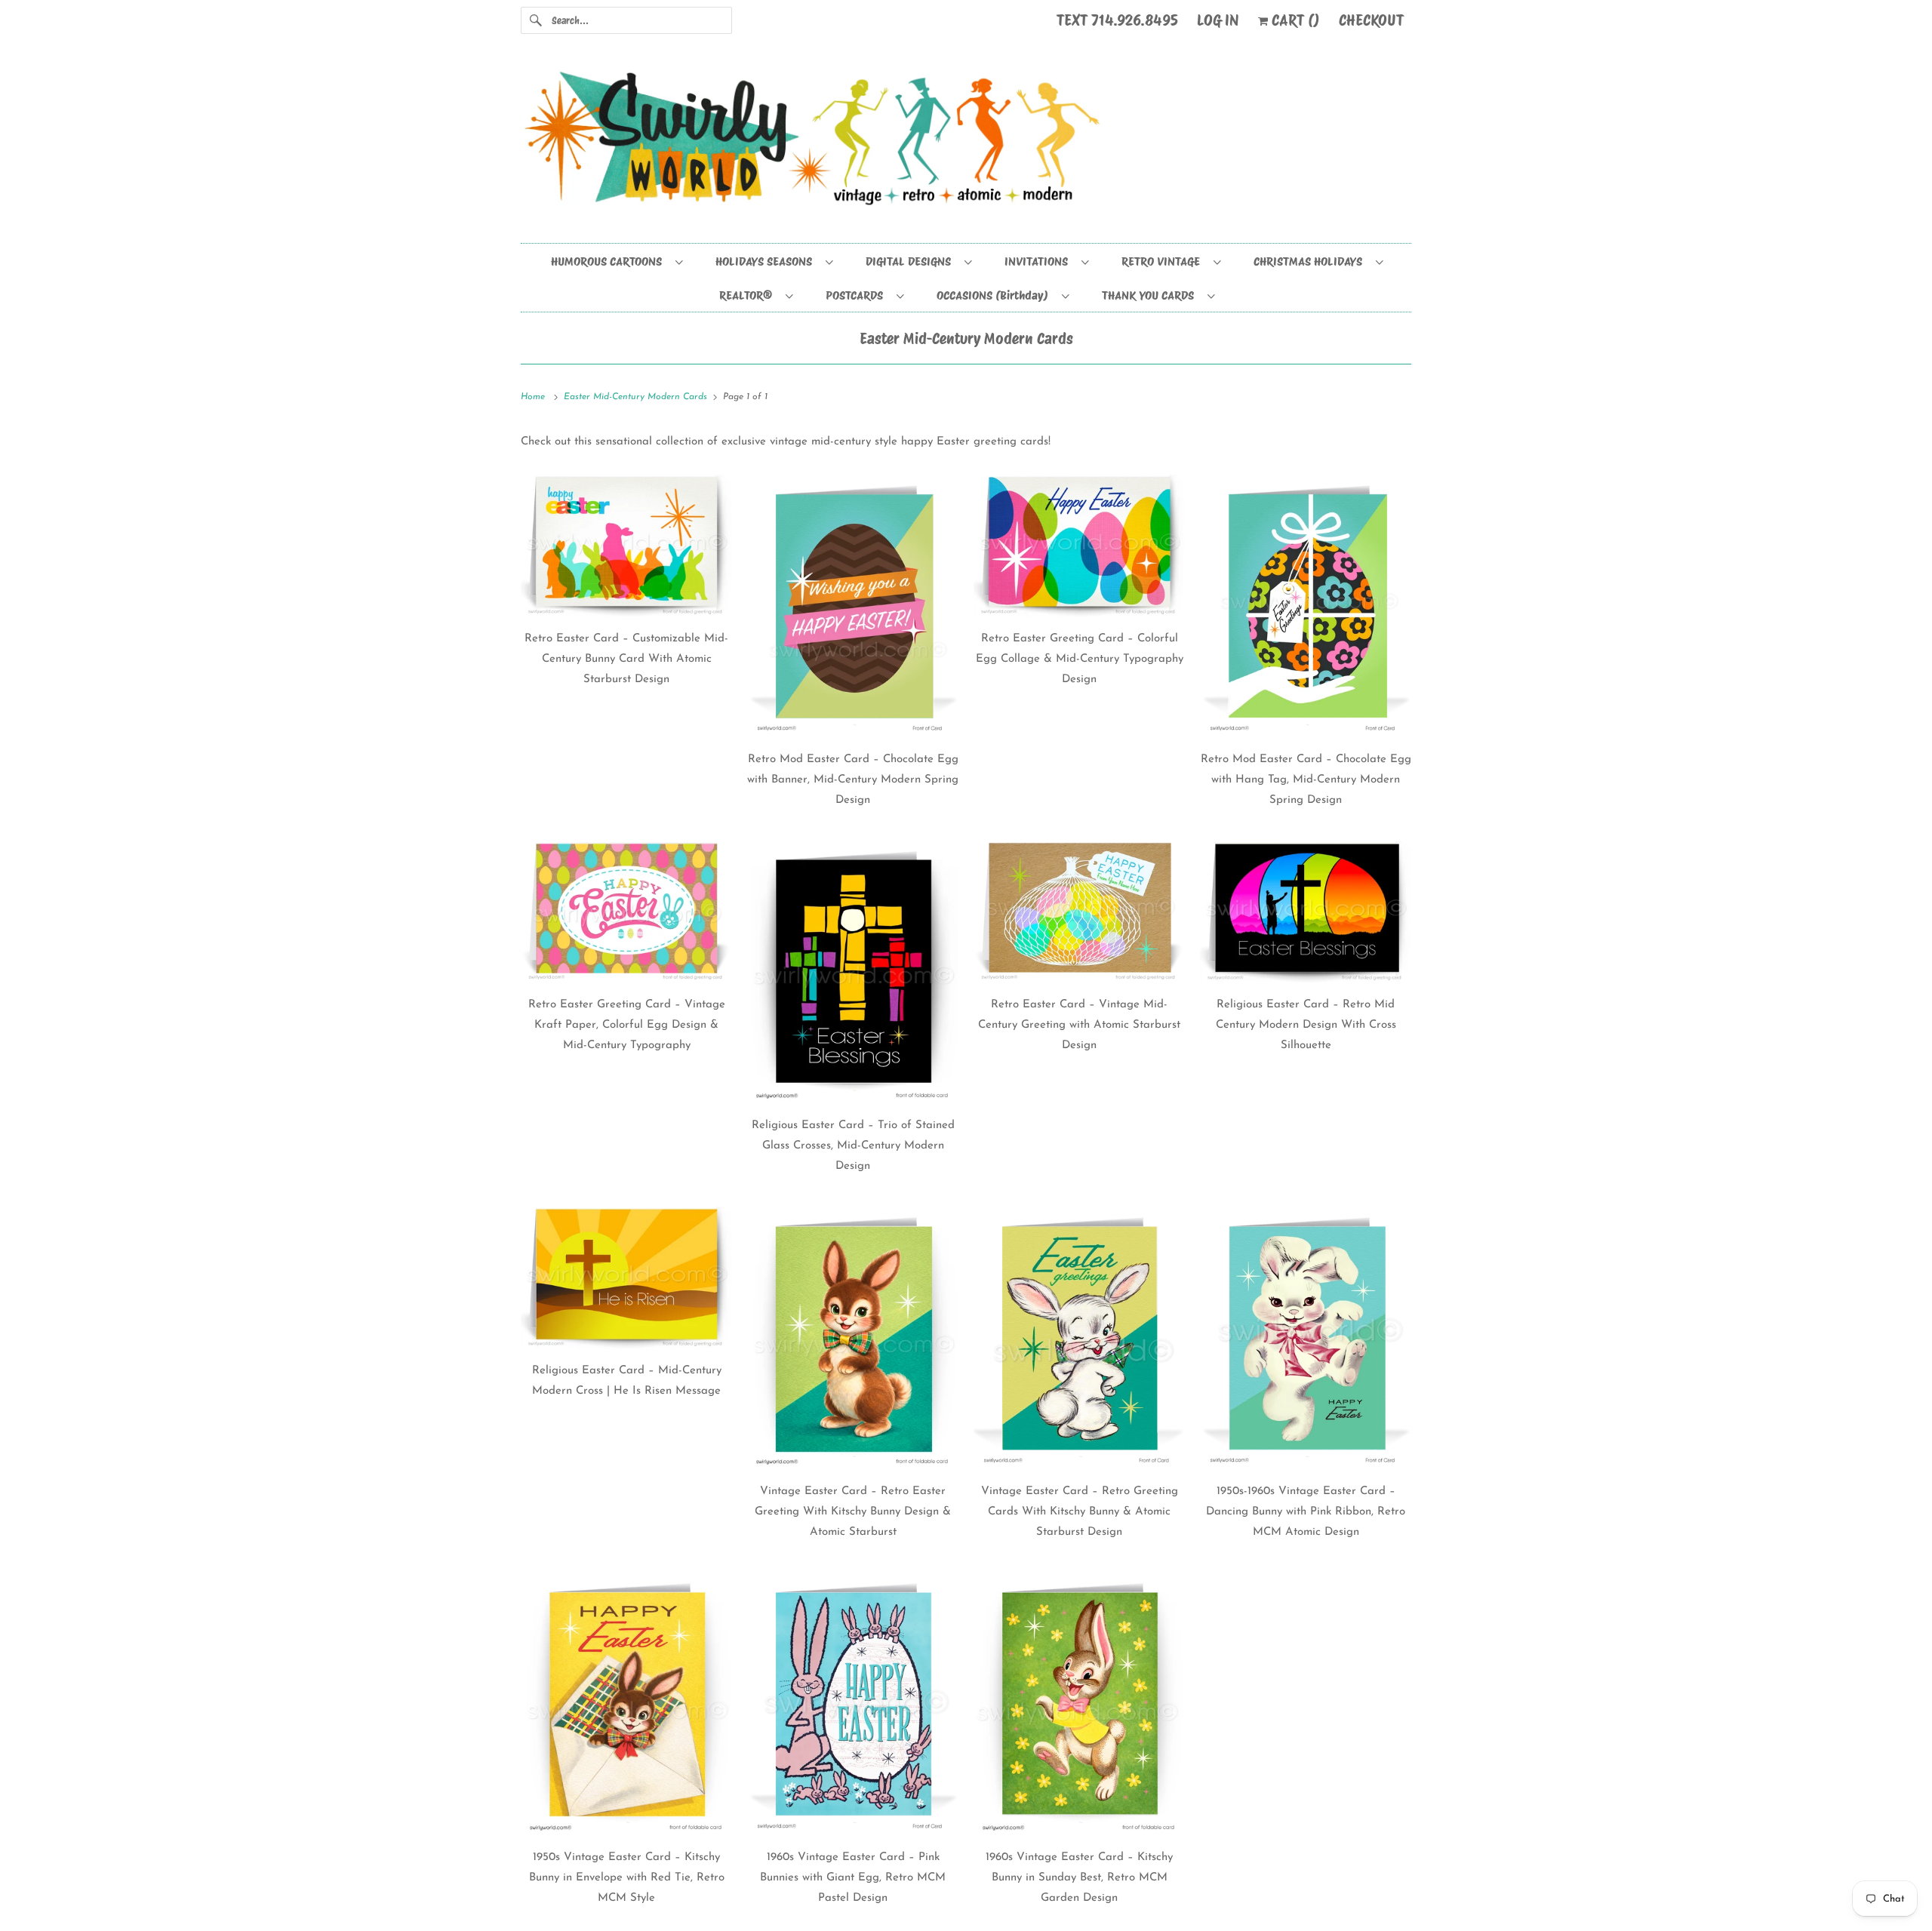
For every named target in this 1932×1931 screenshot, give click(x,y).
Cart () (1294, 20)
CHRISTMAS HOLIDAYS (1311, 261)
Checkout (1371, 20)
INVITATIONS (1039, 261)
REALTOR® (749, 295)
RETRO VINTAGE (1164, 261)
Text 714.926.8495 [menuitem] (1117, 20)
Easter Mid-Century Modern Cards (966, 339)
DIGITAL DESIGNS (911, 261)
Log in (1218, 20)
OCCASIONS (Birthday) (995, 295)
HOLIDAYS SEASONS (767, 261)
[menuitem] (616, 261)
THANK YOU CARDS (1151, 295)
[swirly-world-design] (966, 146)
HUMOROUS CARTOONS (609, 261)
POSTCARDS (857, 295)
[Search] (536, 20)
